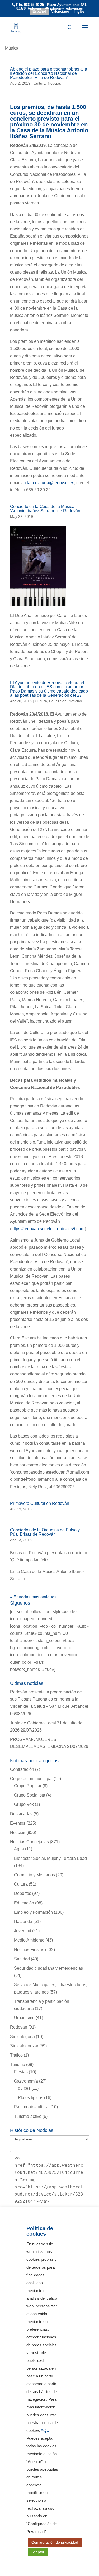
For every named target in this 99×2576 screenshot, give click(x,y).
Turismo (18, 2064)
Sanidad (22, 1959)
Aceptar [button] (38, 2552)
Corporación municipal (31, 1779)
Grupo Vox (24, 1804)
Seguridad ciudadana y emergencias (48, 1968)
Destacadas (21, 1814)
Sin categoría (22, 2037)
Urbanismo (24, 2018)
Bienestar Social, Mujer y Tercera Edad (50, 1858)
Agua (19, 1849)
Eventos (18, 1823)
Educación (58, 701)
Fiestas (21, 2072)
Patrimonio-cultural (32, 2107)
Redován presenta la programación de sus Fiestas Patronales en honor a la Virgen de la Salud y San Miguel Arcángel (49, 1699)
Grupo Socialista (30, 1795)
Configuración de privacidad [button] (55, 2542)
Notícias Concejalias (29, 1842)
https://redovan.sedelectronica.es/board (48, 1229)
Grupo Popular (28, 1786)
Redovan (19, 2027)
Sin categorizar (24, 2046)
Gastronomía (26, 2081)
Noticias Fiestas (29, 1950)
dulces (24, 2088)
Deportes (23, 1893)
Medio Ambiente (29, 1940)
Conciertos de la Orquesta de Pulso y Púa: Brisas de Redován (45, 1532)
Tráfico (16, 2055)
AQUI (46, 2430)
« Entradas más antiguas (33, 1597)
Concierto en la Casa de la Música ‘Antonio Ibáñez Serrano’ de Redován (45, 509)
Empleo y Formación (33, 1912)
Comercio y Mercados (34, 1875)
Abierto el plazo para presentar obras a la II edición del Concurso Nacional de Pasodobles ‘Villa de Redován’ (49, 73)
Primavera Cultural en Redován (40, 1503)
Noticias (54, 83)
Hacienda (23, 1922)
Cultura (40, 83)
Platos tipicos (30, 2098)
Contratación (22, 1769)
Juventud (23, 1931)
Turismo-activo (28, 2116)
